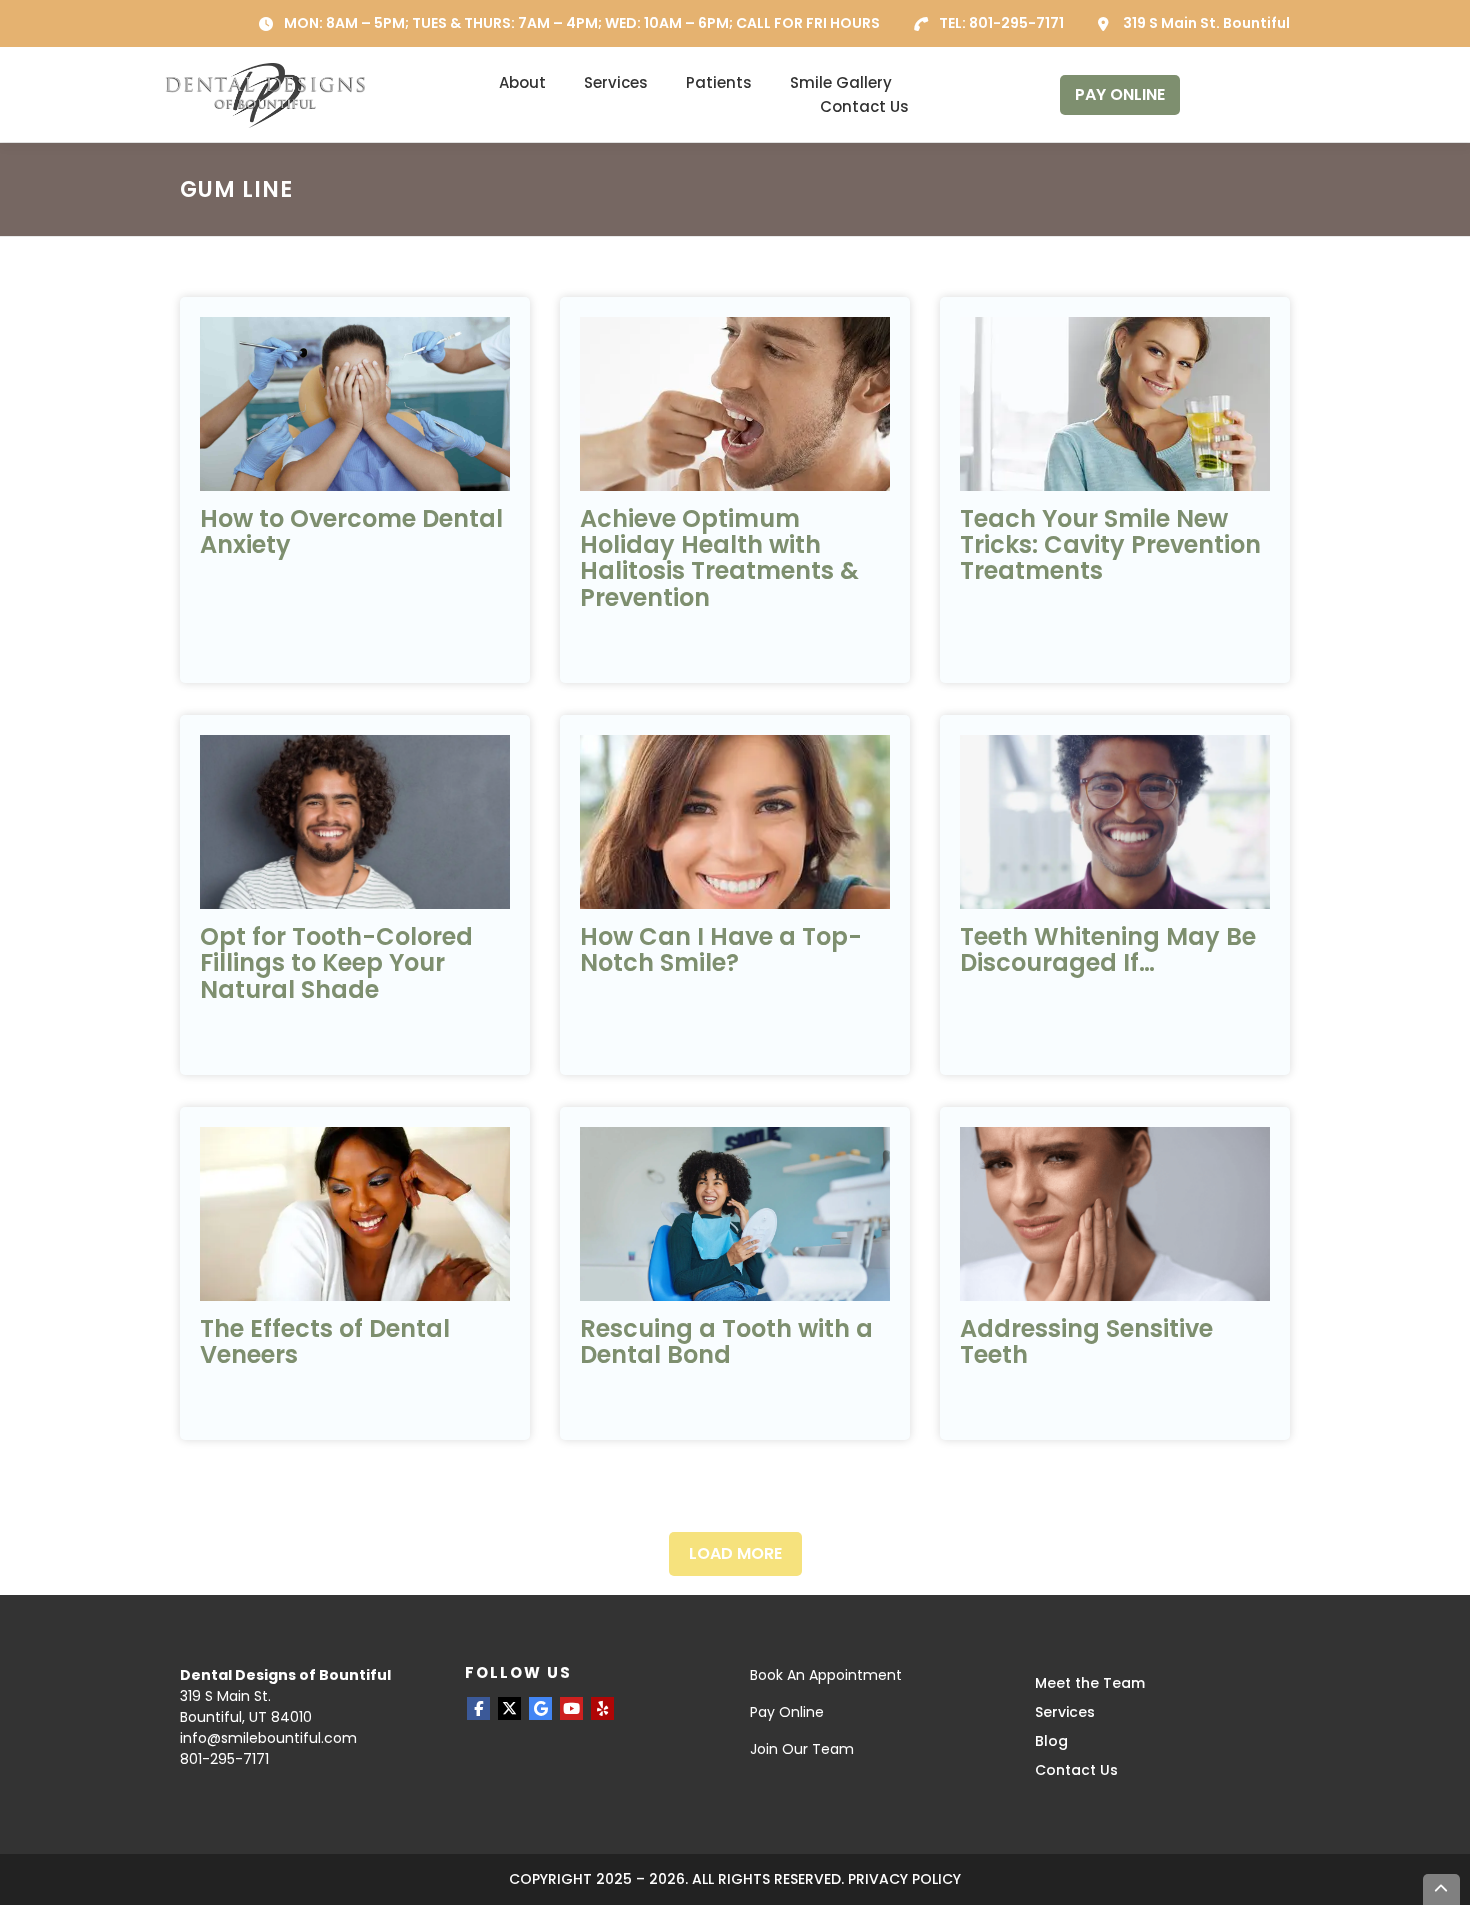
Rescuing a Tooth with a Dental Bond (726, 1341)
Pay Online (787, 1712)
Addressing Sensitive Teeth (1086, 1341)
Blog (1051, 1741)
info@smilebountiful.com (268, 1738)
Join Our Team (802, 1749)
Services (616, 82)
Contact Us (864, 106)
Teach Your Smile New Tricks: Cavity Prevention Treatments (1110, 545)
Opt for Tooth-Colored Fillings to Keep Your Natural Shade (336, 963)
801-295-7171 (1016, 23)
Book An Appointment (826, 1675)
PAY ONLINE (1120, 94)
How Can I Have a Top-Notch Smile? (721, 949)
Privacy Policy (904, 1879)
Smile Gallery (841, 82)
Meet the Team (1090, 1683)
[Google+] (540, 1708)
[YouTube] (571, 1708)
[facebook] (478, 1708)
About (522, 82)
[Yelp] (602, 1708)
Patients (719, 82)
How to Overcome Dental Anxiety (351, 531)
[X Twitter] (509, 1708)
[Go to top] (1442, 1889)
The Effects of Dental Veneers (325, 1341)
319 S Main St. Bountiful (1206, 23)
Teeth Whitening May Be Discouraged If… (1108, 949)
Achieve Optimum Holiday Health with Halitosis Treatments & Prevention (719, 558)
